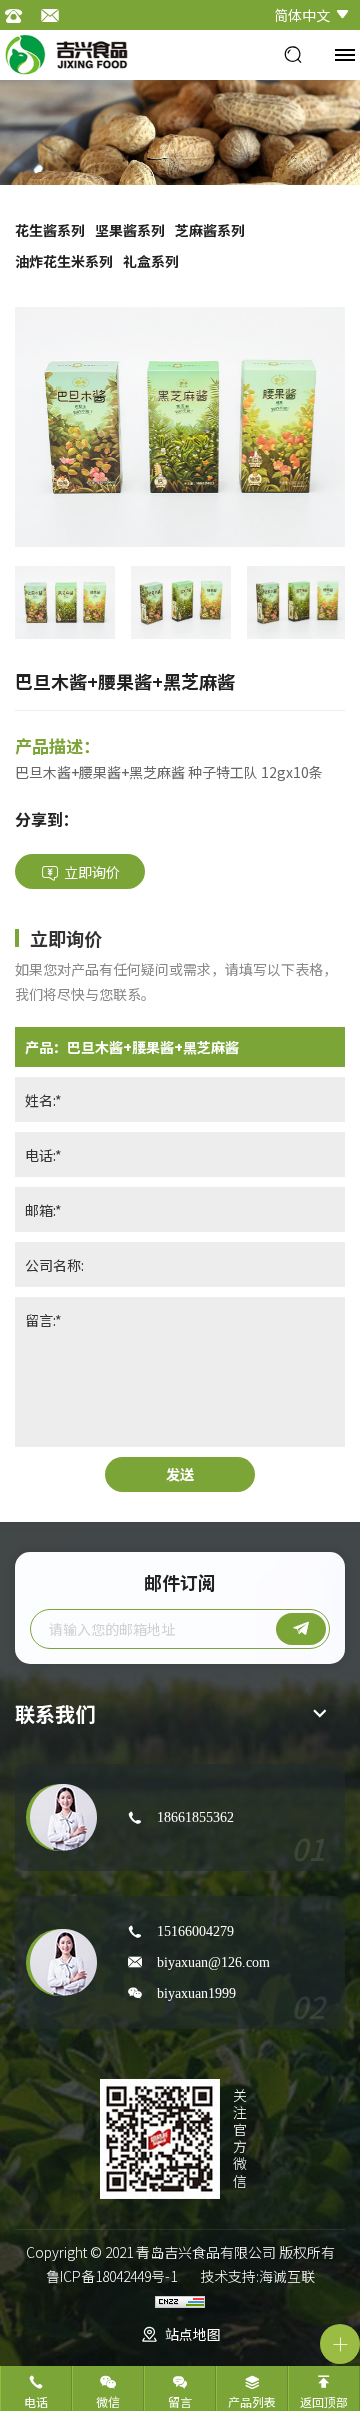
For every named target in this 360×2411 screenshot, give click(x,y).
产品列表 (252, 2401)
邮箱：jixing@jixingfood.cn (55, 15)
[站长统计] (180, 2300)
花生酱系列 (50, 230)
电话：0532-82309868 (20, 15)
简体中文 (302, 15)
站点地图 (193, 2334)
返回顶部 (324, 2401)
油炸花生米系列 (64, 261)
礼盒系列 (151, 261)
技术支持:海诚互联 (257, 2276)
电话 (36, 2401)
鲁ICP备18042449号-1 (111, 2276)
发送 (180, 1474)
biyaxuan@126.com (213, 1962)
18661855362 (195, 1817)
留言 (180, 2401)
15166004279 (195, 1931)
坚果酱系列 (130, 230)
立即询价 (92, 872)
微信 (108, 2401)
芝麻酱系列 (210, 230)
